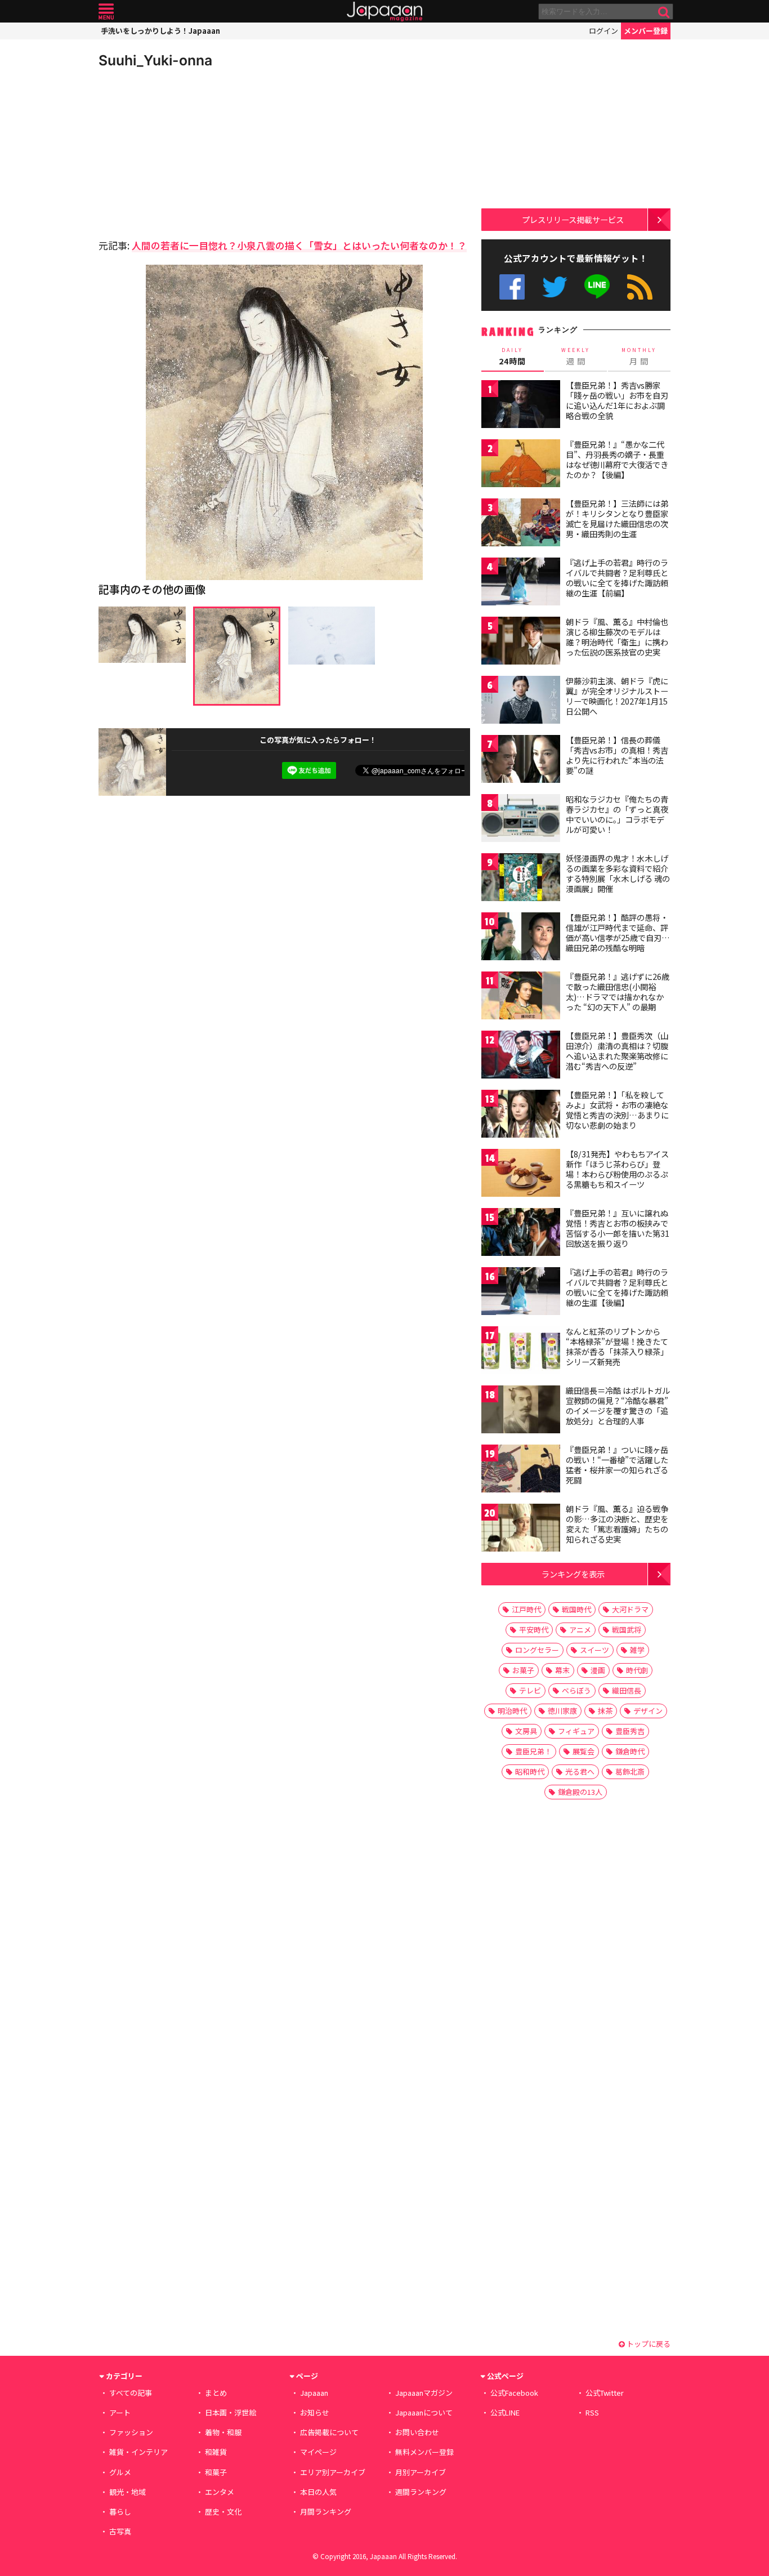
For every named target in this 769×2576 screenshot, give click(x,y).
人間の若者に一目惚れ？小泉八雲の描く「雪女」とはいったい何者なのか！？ (299, 245)
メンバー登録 (646, 31)
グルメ (120, 2472)
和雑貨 (216, 2452)
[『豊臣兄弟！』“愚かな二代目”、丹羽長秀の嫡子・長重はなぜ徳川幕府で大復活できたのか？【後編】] (521, 465)
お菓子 (523, 1670)
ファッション (131, 2432)
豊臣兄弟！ (533, 1751)
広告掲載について (329, 2432)
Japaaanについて (424, 2412)
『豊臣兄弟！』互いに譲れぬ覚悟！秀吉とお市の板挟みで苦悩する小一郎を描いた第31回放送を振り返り (618, 1228)
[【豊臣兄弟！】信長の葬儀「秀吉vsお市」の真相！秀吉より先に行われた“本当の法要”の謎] (521, 761)
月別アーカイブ (421, 2472)
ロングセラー (537, 1650)
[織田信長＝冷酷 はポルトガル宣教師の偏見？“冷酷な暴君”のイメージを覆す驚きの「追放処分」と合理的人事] (521, 1411)
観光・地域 (128, 2492)
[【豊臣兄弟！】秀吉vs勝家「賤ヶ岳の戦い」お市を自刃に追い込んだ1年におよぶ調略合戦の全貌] (521, 406)
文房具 (526, 1731)
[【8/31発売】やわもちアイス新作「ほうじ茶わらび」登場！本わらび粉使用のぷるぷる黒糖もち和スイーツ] (521, 1175)
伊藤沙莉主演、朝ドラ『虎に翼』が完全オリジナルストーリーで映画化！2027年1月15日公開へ (617, 696)
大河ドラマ (630, 1609)
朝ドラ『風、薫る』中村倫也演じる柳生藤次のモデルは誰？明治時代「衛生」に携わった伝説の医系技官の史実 (617, 637)
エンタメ (220, 2492)
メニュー (106, 12)
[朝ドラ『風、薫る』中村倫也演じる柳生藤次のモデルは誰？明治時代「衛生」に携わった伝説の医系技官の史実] (521, 642)
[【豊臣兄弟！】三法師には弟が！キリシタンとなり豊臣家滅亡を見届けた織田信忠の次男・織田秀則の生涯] (521, 524)
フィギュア (576, 1731)
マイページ (318, 2452)
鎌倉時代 (630, 1751)
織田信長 (627, 1690)
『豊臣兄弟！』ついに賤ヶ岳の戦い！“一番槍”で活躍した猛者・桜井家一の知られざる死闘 (617, 1465)
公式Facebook (512, 287)
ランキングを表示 (573, 1574)
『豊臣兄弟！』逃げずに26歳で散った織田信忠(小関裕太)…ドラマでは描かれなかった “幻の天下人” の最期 (618, 991)
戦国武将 (627, 1630)
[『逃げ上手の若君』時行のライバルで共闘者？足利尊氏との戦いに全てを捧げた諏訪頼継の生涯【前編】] (521, 583)
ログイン (603, 31)
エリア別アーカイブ (333, 2472)
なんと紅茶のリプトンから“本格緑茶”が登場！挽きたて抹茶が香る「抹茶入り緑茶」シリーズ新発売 (617, 1346)
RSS (640, 287)
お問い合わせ (417, 2432)
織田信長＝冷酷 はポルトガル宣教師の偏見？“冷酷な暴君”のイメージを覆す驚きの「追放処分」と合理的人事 (618, 1405)
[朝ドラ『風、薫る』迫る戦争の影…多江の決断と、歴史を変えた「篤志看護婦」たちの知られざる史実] (521, 1529)
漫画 (598, 1670)
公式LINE (598, 287)
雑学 (637, 1650)
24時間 (512, 356)
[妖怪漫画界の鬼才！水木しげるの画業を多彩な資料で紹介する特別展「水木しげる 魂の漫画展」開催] (521, 879)
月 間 (639, 356)
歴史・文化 (223, 2512)
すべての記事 (131, 2393)
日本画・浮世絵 (231, 2412)
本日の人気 (318, 2492)
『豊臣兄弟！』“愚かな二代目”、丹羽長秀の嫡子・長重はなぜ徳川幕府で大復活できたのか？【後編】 (617, 459)
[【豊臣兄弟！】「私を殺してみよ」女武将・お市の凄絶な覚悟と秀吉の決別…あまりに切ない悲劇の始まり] (521, 1115)
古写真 (120, 2531)
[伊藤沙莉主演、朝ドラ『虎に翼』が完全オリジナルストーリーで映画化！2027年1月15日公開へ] (521, 701)
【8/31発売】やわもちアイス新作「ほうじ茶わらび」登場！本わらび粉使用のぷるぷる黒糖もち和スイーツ (617, 1169)
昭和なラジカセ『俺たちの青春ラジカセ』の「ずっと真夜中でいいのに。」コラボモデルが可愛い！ (617, 814)
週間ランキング (421, 2492)
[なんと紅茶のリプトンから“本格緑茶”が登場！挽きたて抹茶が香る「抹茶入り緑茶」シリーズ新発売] (521, 1352)
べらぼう (576, 1690)
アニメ (580, 1630)
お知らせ (315, 2412)
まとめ (216, 2393)
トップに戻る (648, 2344)
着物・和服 (223, 2432)
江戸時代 (526, 1609)
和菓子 (216, 2472)
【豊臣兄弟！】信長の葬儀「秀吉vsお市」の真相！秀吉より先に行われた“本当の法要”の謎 (617, 755)
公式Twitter (555, 287)
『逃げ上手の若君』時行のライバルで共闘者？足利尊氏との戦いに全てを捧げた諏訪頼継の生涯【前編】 (617, 578)
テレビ (530, 1690)
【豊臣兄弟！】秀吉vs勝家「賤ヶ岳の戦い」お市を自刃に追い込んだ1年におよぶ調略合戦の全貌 (617, 400)
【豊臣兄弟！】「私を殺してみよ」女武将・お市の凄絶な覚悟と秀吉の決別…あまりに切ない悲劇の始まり (617, 1110)
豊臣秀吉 (630, 1731)
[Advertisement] (191, 152)
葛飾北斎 (630, 1771)
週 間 (576, 356)
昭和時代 (530, 1771)
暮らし (120, 2512)
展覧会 (584, 1751)
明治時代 (512, 1711)
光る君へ (580, 1771)
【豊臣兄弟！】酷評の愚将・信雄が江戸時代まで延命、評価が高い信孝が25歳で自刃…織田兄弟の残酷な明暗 (618, 932)
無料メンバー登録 (424, 2452)
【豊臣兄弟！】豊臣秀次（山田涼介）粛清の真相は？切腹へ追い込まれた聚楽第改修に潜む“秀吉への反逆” (617, 1051)
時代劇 (637, 1670)
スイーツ (594, 1650)
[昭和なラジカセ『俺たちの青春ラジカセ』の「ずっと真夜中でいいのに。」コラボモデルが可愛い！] (521, 820)
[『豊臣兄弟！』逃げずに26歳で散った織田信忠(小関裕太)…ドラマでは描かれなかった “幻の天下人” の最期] (521, 997)
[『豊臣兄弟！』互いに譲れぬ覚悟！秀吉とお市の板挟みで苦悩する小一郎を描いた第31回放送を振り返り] (521, 1234)
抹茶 (605, 1711)
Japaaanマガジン (424, 2393)
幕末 (562, 1670)
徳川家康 (562, 1711)
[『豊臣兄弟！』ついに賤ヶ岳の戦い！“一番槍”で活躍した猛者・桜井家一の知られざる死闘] (521, 1470)
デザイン (648, 1711)
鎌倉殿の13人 (580, 1792)
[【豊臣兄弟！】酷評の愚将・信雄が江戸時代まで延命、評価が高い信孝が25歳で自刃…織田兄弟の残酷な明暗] (521, 938)
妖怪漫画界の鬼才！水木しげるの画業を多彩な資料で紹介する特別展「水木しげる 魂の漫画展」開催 (618, 873)
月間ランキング (326, 2512)
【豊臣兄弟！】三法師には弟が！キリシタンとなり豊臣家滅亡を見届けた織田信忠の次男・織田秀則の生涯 (617, 518)
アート (120, 2412)
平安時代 (534, 1630)
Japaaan (384, 12)
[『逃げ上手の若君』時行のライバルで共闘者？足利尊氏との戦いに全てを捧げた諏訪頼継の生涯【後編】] (521, 1293)
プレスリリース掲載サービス (573, 219)
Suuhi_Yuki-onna (155, 60)
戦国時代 (576, 1609)
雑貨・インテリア (138, 2452)
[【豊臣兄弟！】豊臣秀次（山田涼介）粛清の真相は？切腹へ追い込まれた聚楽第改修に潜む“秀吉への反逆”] (521, 1056)
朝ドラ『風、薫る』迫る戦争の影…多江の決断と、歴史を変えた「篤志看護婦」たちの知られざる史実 (617, 1524)
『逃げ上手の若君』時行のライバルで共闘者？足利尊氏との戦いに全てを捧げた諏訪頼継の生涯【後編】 (617, 1287)
